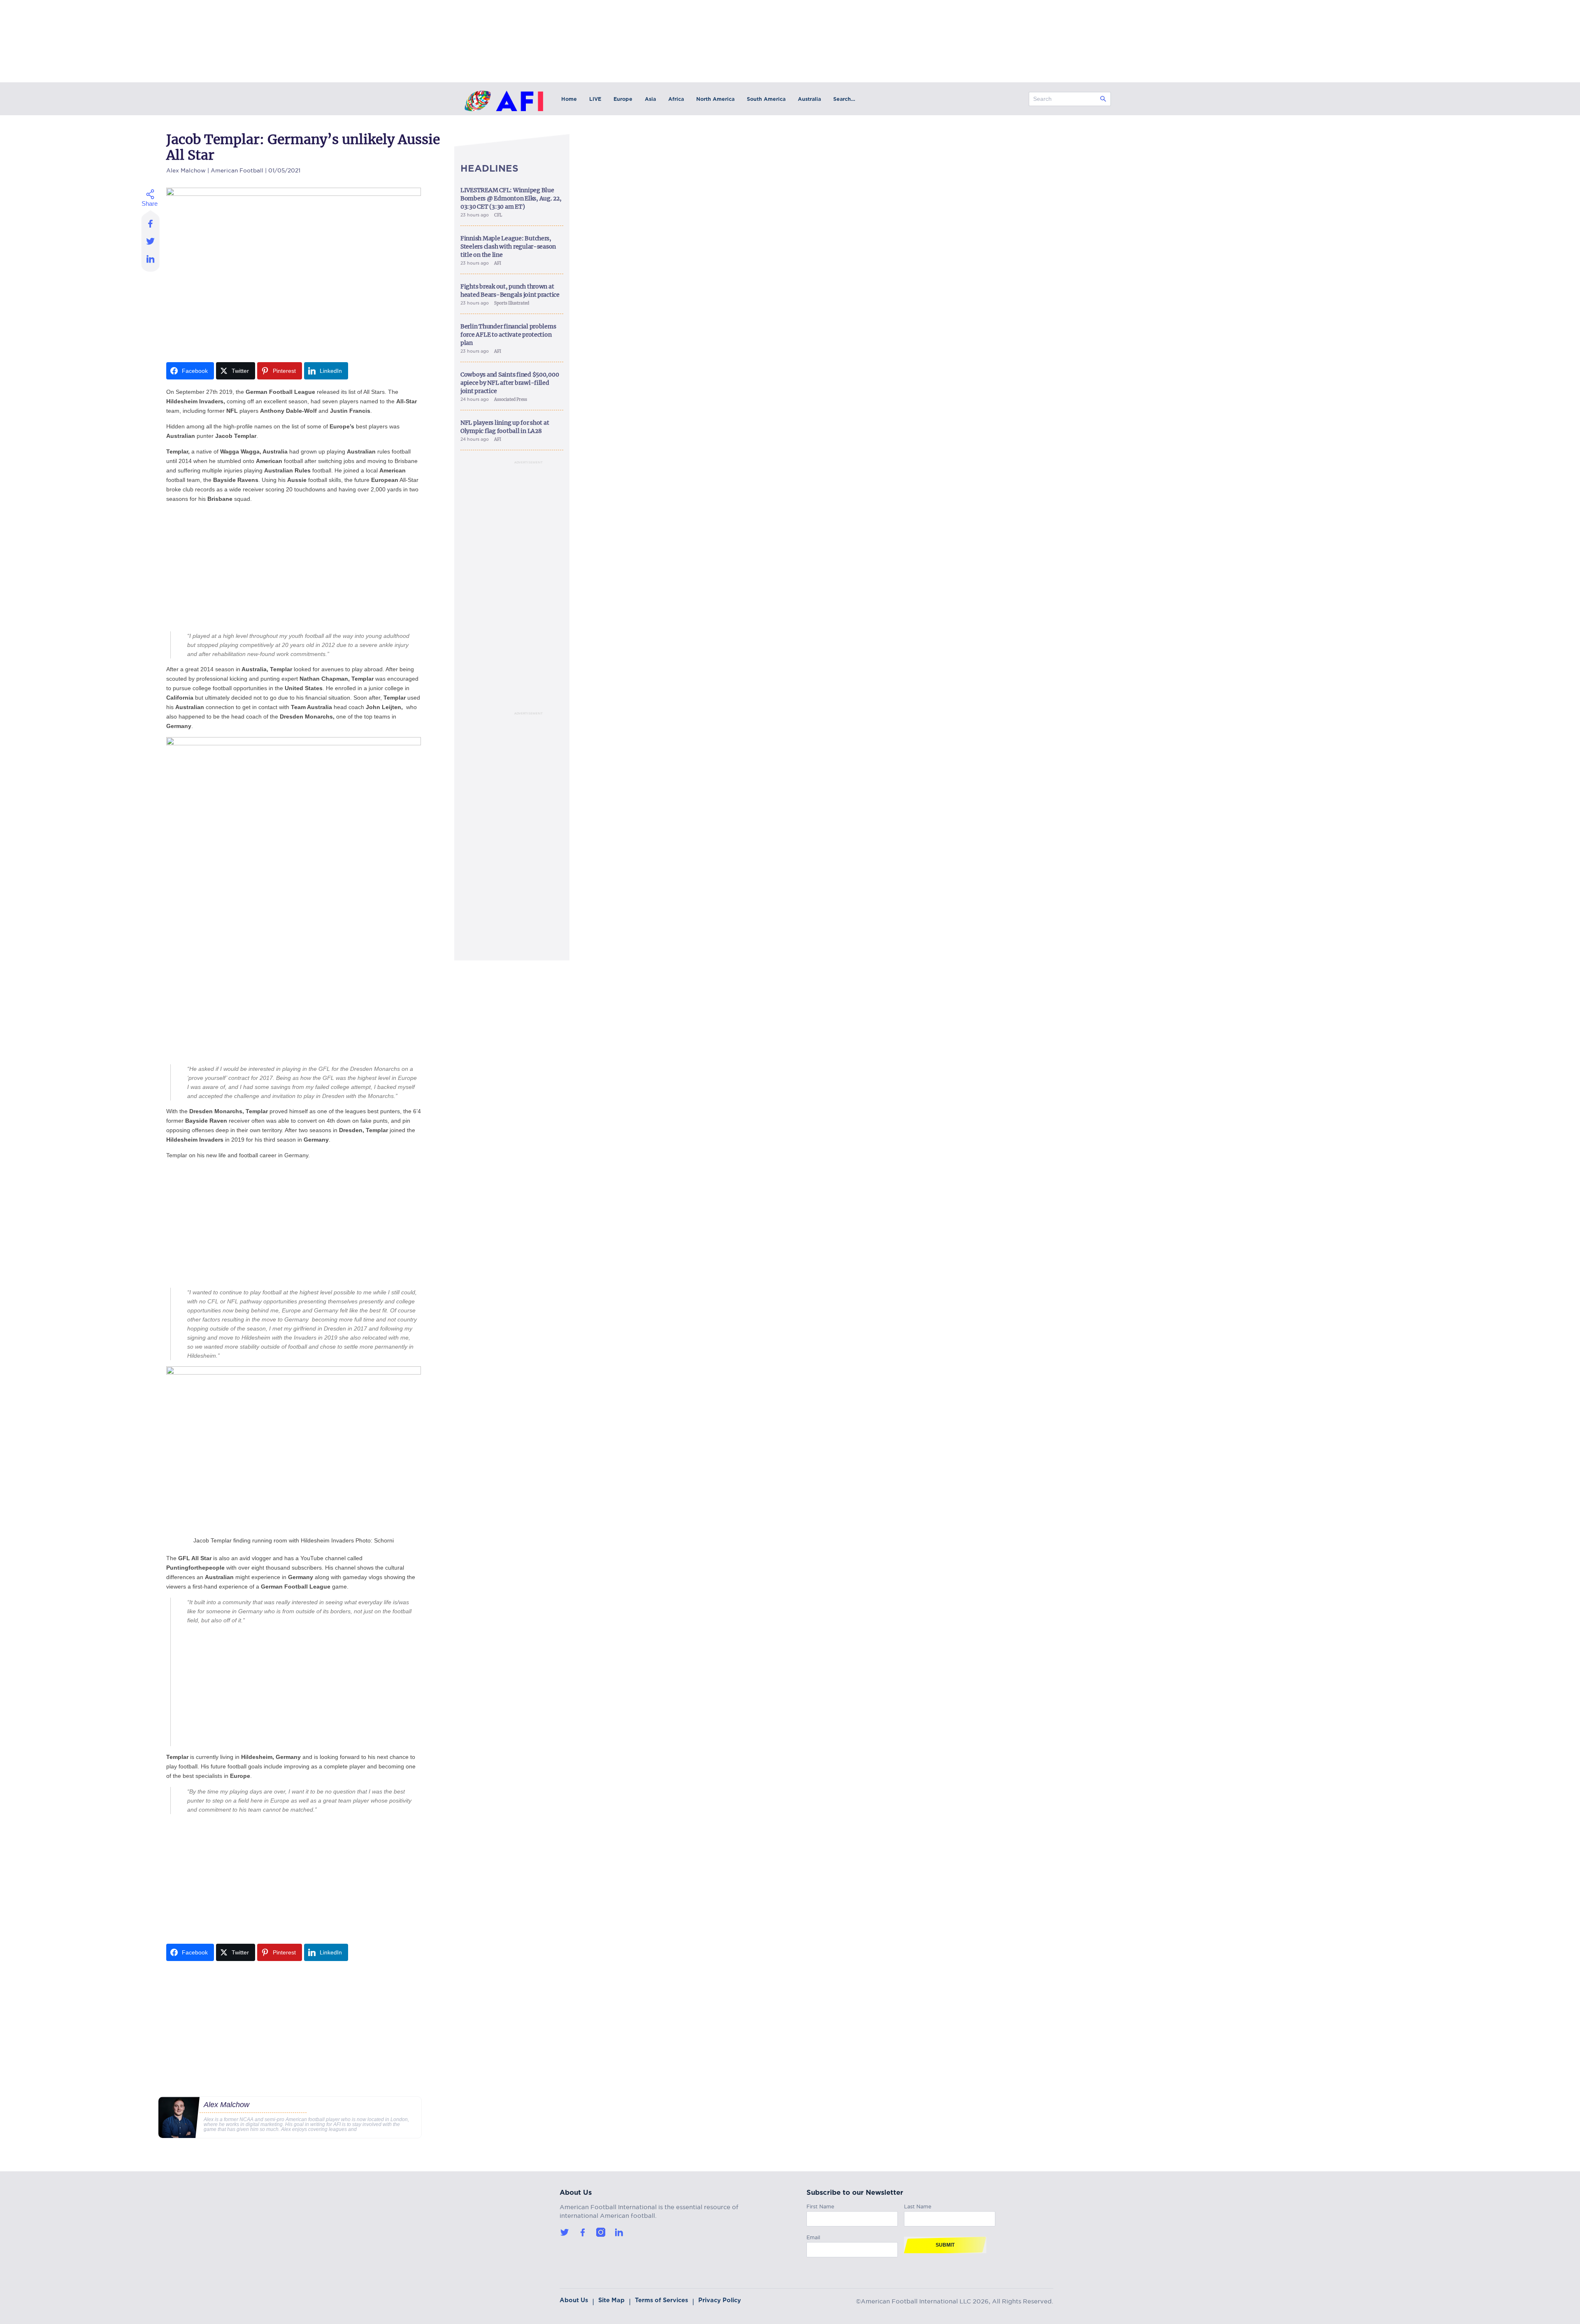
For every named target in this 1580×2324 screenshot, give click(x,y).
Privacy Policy (720, 2300)
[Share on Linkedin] (151, 261)
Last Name (918, 2205)
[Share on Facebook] (151, 221)
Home (569, 99)
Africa (676, 99)
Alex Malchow (186, 169)
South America (766, 99)
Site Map (611, 2300)
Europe (623, 99)
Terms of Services (661, 2300)
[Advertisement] (294, 568)
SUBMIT (945, 2245)
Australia (809, 99)
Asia (650, 99)
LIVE (595, 99)
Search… (844, 99)
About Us (574, 2300)
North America (715, 99)
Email (813, 2236)
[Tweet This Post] (151, 241)
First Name (820, 2205)
